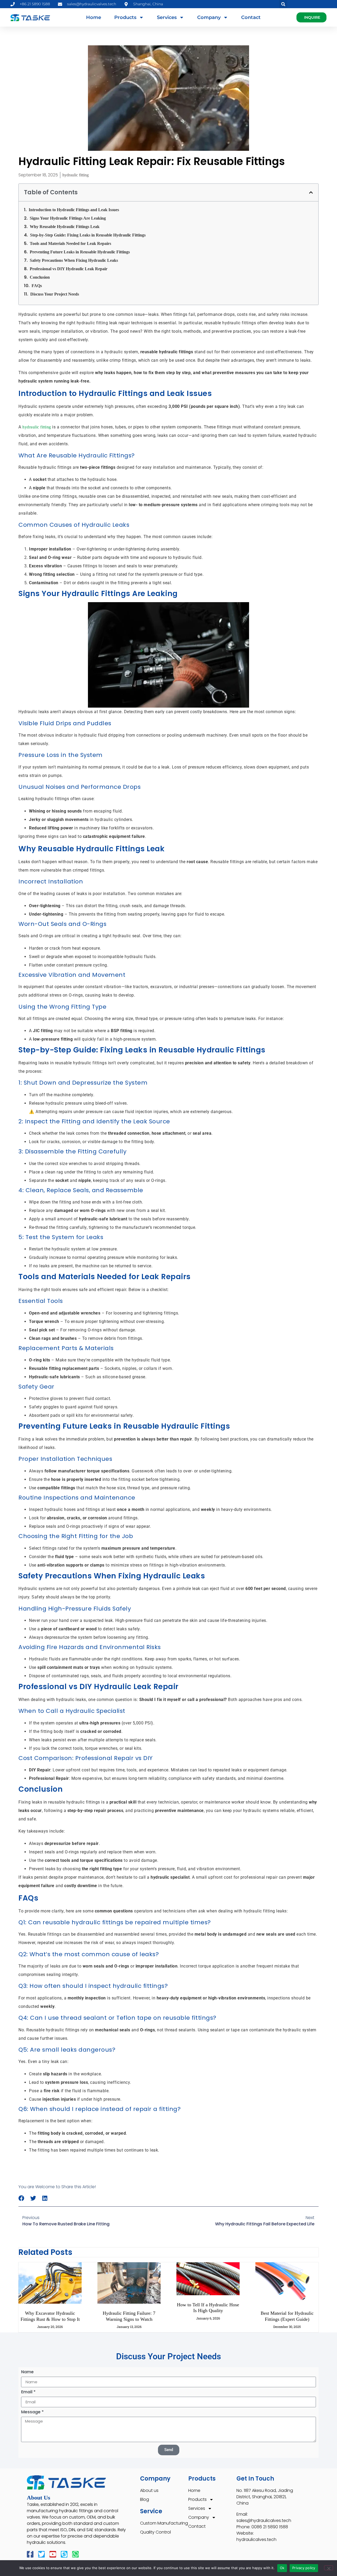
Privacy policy (304, 2568)
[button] (283, 4)
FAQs (37, 286)
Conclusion (40, 277)
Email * (28, 2392)
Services (167, 17)
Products (125, 17)
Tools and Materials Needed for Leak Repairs (70, 243)
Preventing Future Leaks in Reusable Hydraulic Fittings (80, 252)
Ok (282, 2568)
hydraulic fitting (76, 175)
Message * (32, 2412)
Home (94, 17)
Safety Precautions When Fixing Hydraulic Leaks (74, 260)
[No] (329, 2568)
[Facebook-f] (30, 2554)
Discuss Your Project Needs (55, 294)
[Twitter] (41, 2554)
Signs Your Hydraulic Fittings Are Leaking (68, 218)
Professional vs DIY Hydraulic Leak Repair (69, 269)
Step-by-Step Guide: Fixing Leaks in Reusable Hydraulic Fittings (88, 235)
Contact (251, 17)
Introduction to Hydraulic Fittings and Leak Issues (74, 210)
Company (209, 17)
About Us (39, 2498)
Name (27, 2372)
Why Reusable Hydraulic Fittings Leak (65, 227)
